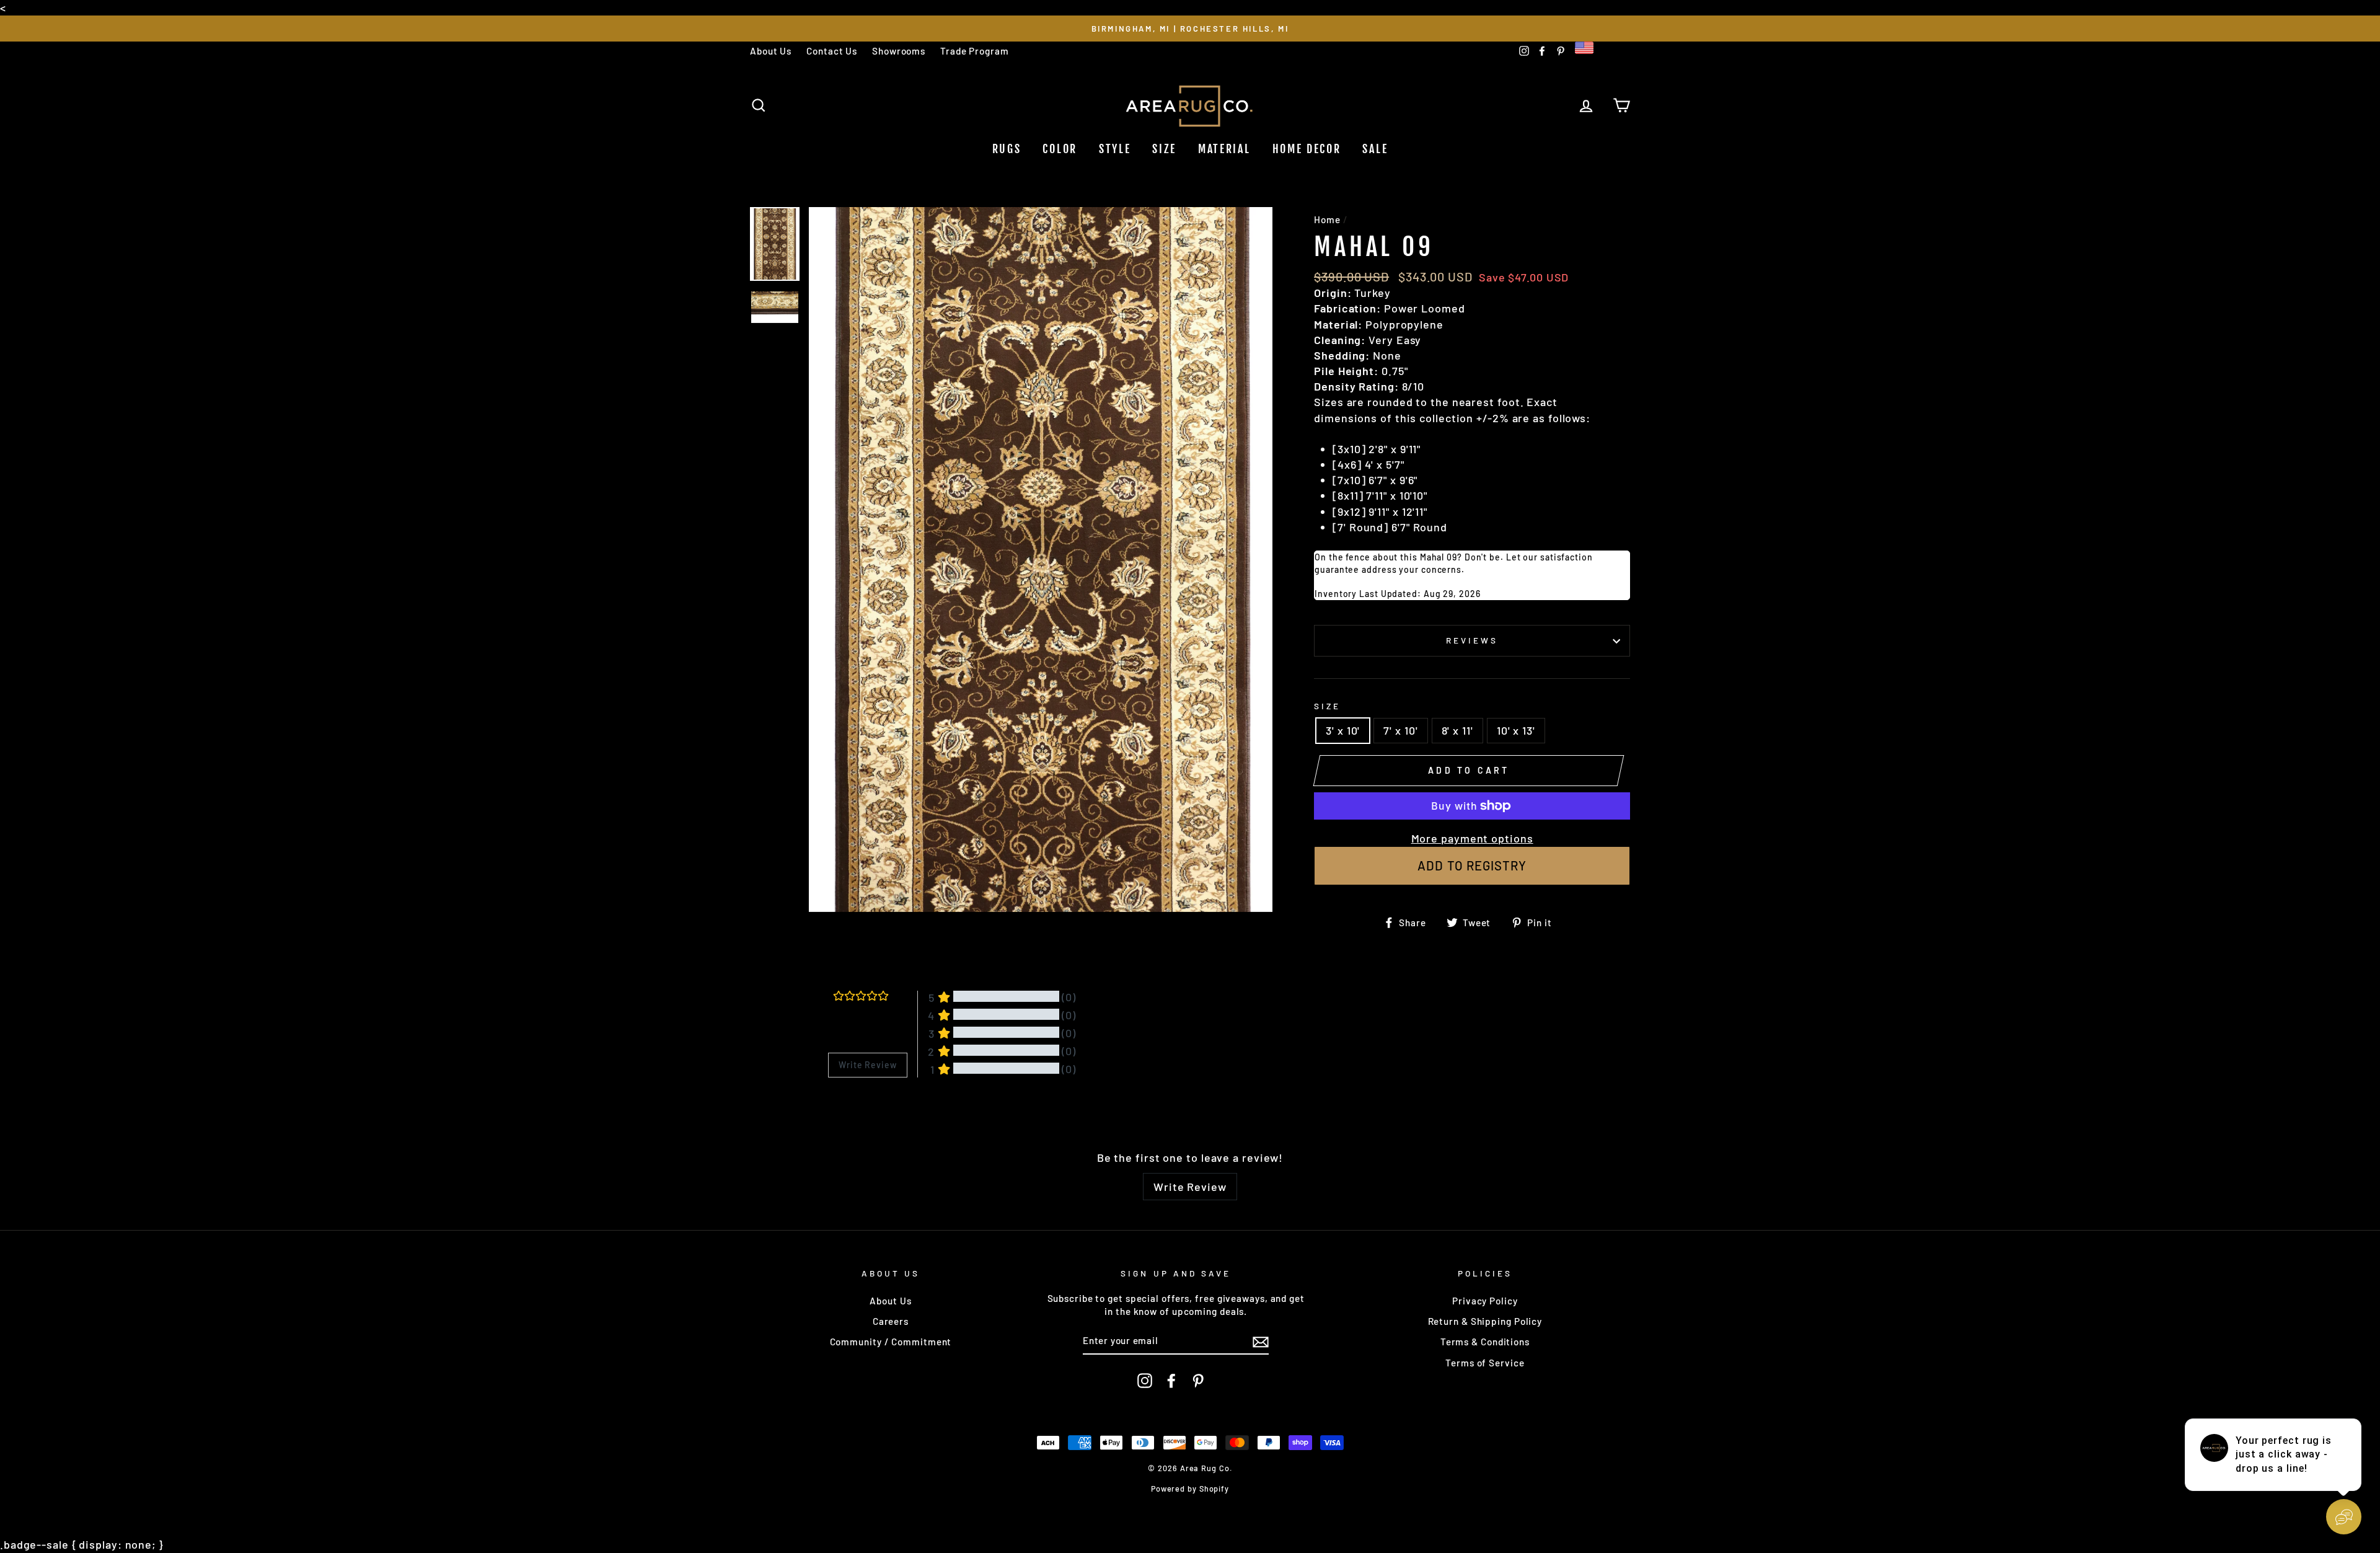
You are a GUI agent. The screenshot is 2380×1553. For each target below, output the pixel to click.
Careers (891, 1321)
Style (1115, 149)
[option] (1190, 28)
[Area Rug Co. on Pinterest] (1198, 1381)
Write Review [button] (868, 1065)
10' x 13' (1516, 730)
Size (1164, 149)
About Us (771, 51)
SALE (1375, 149)
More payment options (1472, 838)
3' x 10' (1343, 730)
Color (1060, 149)
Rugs (1007, 149)
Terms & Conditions (1485, 1342)
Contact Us (832, 51)
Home (1327, 219)
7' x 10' (1400, 730)
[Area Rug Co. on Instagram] (1145, 1381)
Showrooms (899, 51)
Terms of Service (1485, 1363)
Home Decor (1307, 149)
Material (1224, 149)
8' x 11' (1457, 730)
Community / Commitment (891, 1342)
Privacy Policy (1485, 1301)
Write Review (1190, 1187)
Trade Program (975, 51)
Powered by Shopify (1190, 1489)
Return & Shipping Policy (1485, 1321)
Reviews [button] (844, 1109)
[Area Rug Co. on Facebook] (1171, 1381)
